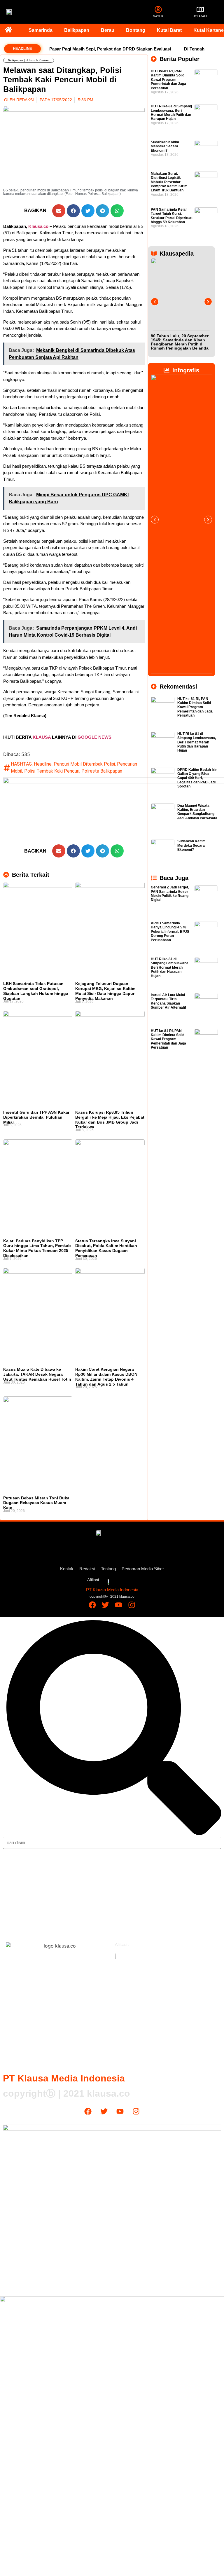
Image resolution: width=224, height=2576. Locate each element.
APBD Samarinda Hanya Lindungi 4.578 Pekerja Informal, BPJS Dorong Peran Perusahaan (170, 932)
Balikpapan (77, 30)
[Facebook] (92, 1605)
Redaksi (87, 1569)
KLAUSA (42, 737)
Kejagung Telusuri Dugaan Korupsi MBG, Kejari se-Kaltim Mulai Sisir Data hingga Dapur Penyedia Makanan (105, 991)
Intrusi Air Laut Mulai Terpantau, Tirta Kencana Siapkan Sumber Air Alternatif (168, 1001)
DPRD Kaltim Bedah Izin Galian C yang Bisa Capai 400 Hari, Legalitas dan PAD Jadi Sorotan (197, 778)
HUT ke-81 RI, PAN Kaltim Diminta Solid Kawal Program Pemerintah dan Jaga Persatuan (168, 80)
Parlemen (129, 1887)
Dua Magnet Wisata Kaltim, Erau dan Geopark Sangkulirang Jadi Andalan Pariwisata (197, 812)
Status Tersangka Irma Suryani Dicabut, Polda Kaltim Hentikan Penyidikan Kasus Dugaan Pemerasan (106, 1248)
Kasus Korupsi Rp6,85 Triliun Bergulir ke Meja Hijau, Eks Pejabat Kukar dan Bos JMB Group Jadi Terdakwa (110, 1120)
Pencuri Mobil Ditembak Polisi (84, 764)
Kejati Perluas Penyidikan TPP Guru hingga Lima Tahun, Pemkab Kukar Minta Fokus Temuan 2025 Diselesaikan (37, 1248)
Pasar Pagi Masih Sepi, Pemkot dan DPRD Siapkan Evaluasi (110, 49)
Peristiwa (17, 1898)
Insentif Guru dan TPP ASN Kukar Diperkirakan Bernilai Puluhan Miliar (36, 1117)
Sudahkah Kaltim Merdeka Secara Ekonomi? (165, 146)
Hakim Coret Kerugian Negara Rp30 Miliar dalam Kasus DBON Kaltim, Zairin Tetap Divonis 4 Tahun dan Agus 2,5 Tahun (106, 1377)
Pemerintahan (133, 1898)
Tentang (108, 1569)
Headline (43, 764)
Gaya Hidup (131, 1875)
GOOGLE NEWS (94, 737)
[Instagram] (132, 1605)
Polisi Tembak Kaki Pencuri (52, 771)
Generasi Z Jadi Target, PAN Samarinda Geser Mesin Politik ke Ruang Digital (170, 894)
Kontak (67, 1569)
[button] (59, 211)
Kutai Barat (169, 30)
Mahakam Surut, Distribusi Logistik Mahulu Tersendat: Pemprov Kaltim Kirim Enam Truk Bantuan (169, 182)
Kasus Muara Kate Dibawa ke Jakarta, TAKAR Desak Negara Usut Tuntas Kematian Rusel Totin (37, 1374)
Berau (108, 30)
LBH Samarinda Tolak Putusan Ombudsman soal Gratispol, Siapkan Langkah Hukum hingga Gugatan (36, 991)
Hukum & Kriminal (37, 60)
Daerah (15, 1863)
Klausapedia (132, 1910)
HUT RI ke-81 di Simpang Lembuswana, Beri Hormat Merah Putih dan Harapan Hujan (171, 112)
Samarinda (41, 30)
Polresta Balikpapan (102, 771)
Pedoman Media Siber (143, 1569)
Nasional (17, 1875)
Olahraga (129, 1863)
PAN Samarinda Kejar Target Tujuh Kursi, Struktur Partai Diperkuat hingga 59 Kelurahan (172, 216)
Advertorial (131, 1922)
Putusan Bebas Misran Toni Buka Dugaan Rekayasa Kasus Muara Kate (36, 1503)
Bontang (136, 30)
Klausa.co (38, 226)
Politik (15, 1910)
